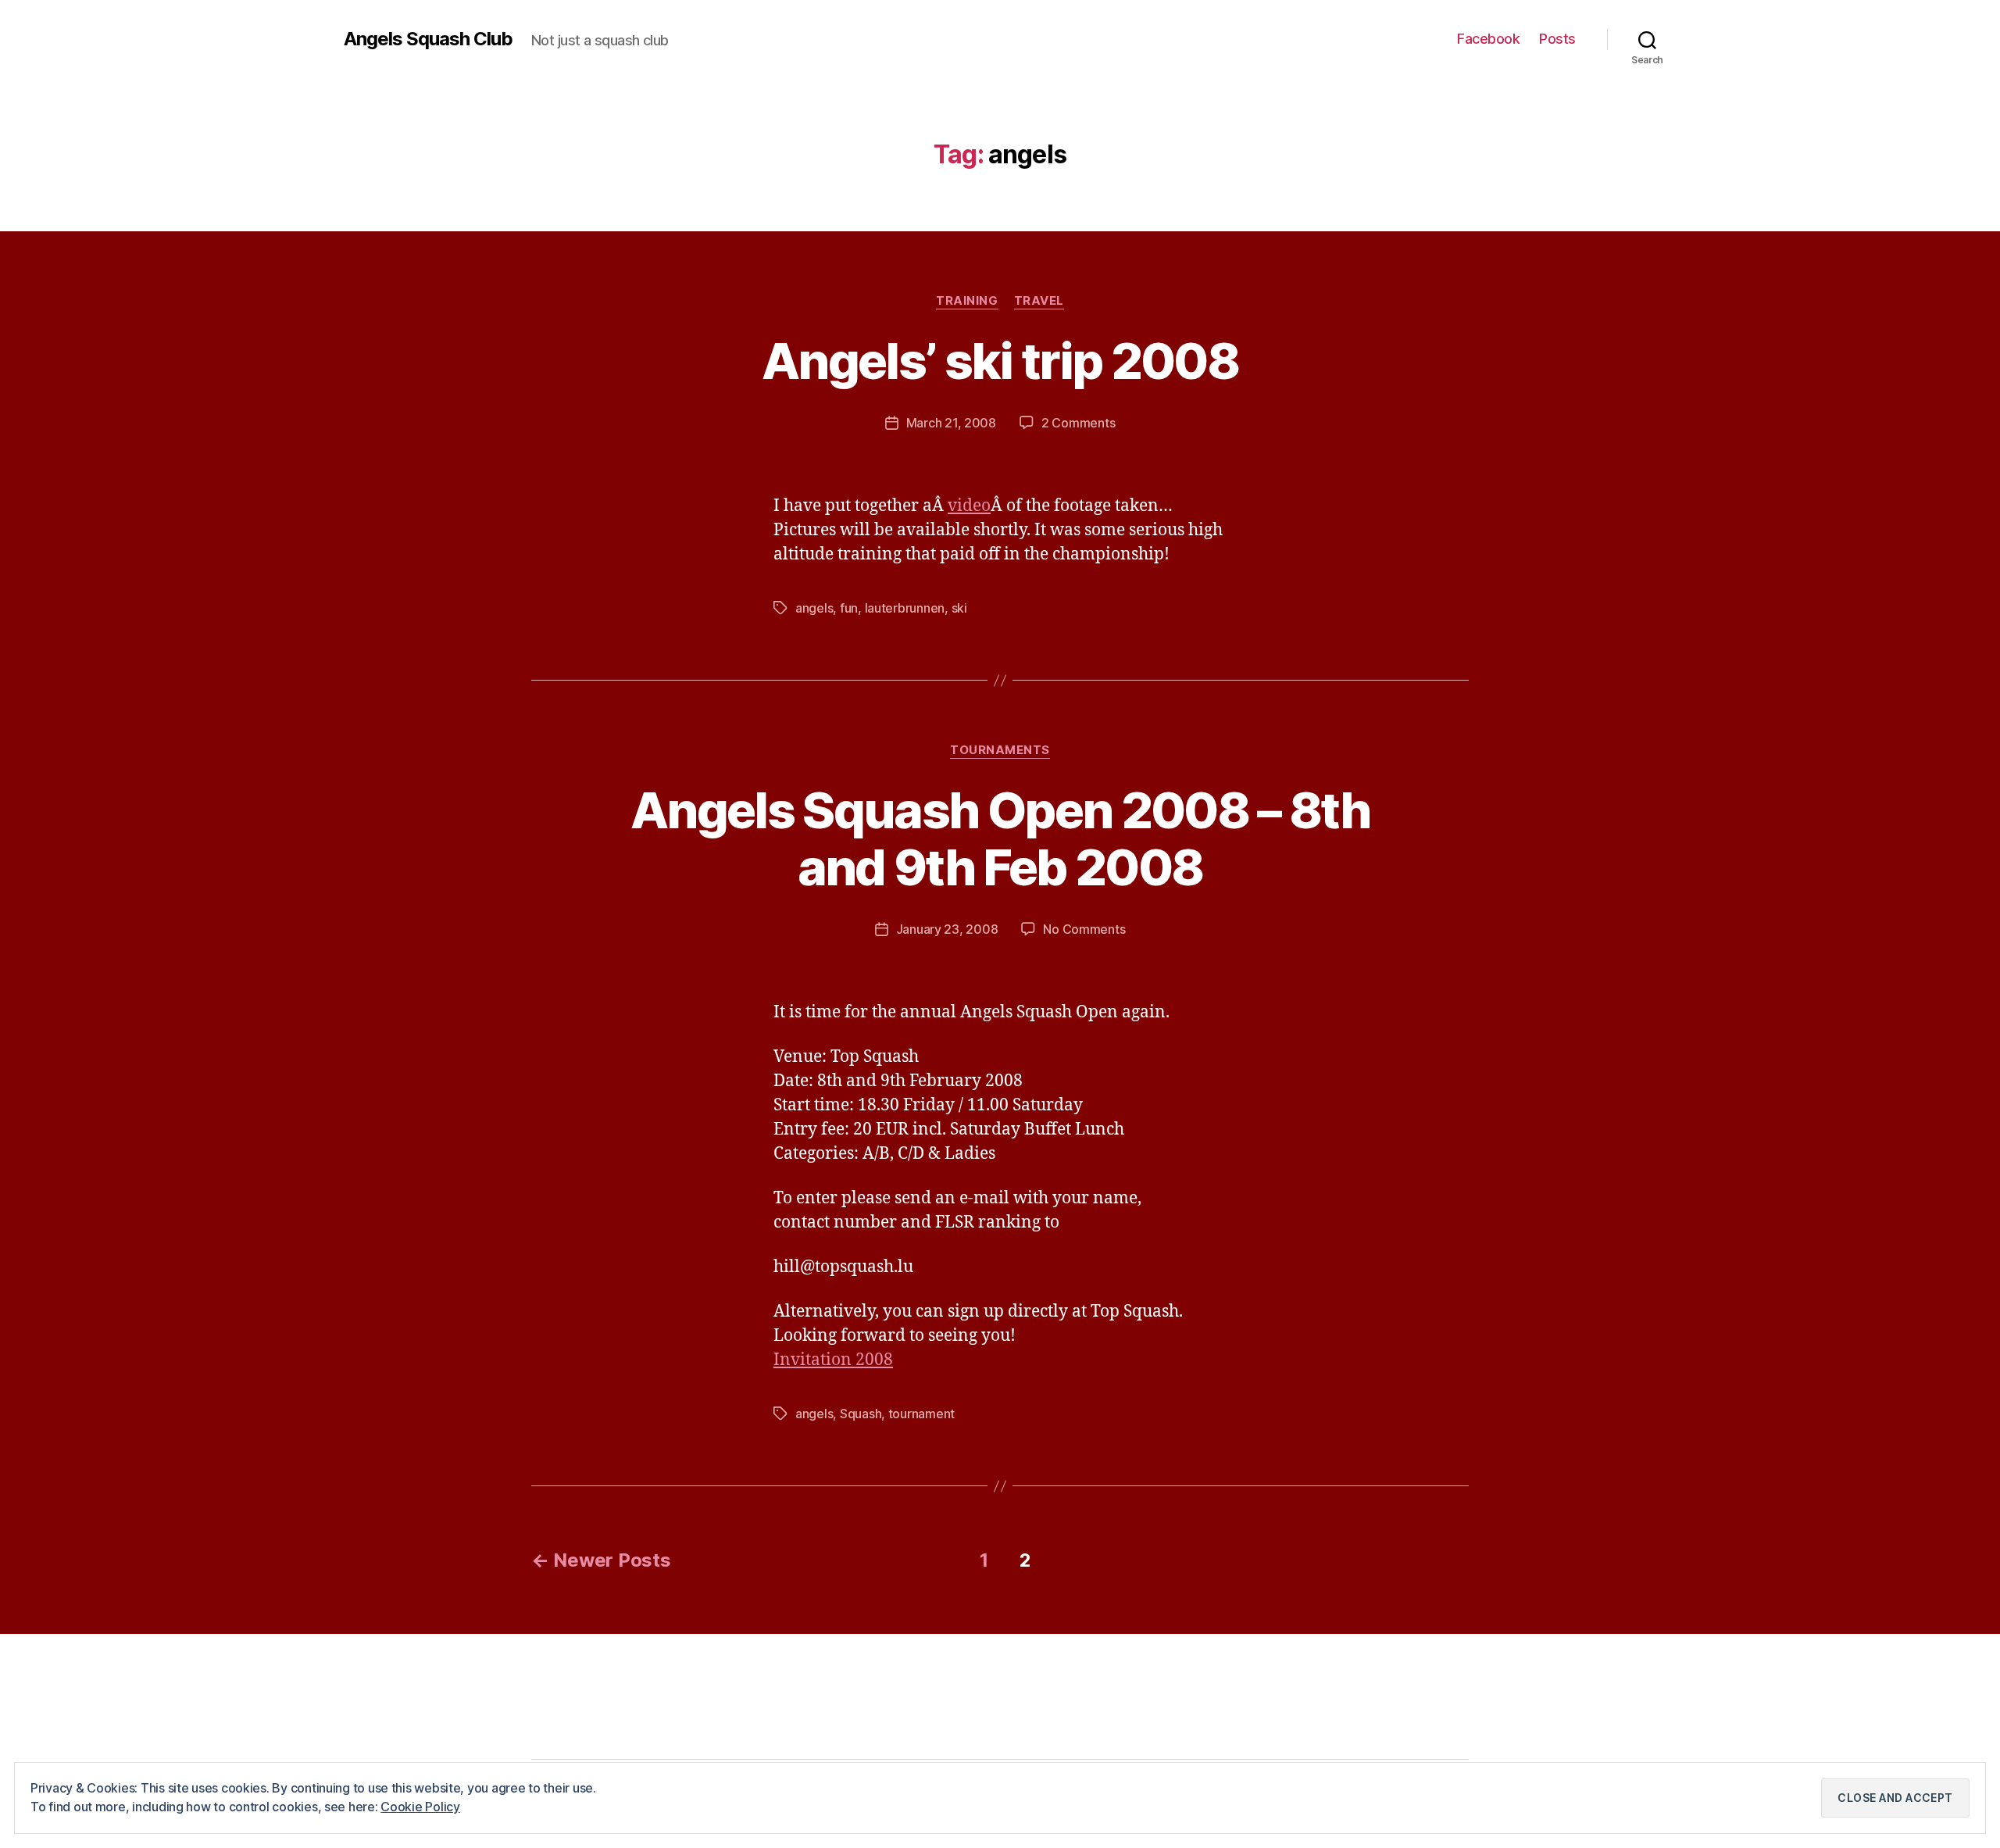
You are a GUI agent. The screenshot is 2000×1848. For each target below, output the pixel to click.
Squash (861, 1414)
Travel (1039, 301)
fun (849, 608)
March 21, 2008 (951, 423)
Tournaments (1000, 750)
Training (967, 301)
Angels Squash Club (428, 39)
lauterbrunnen (905, 608)
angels (814, 608)
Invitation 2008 (833, 1360)
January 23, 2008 (947, 929)
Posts (1557, 39)
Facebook (1488, 39)
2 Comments (1078, 423)
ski (959, 608)
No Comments (1084, 929)
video (969, 506)
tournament (921, 1414)
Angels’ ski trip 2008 (1000, 361)
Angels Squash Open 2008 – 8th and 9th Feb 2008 (1000, 838)
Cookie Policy (420, 1807)
